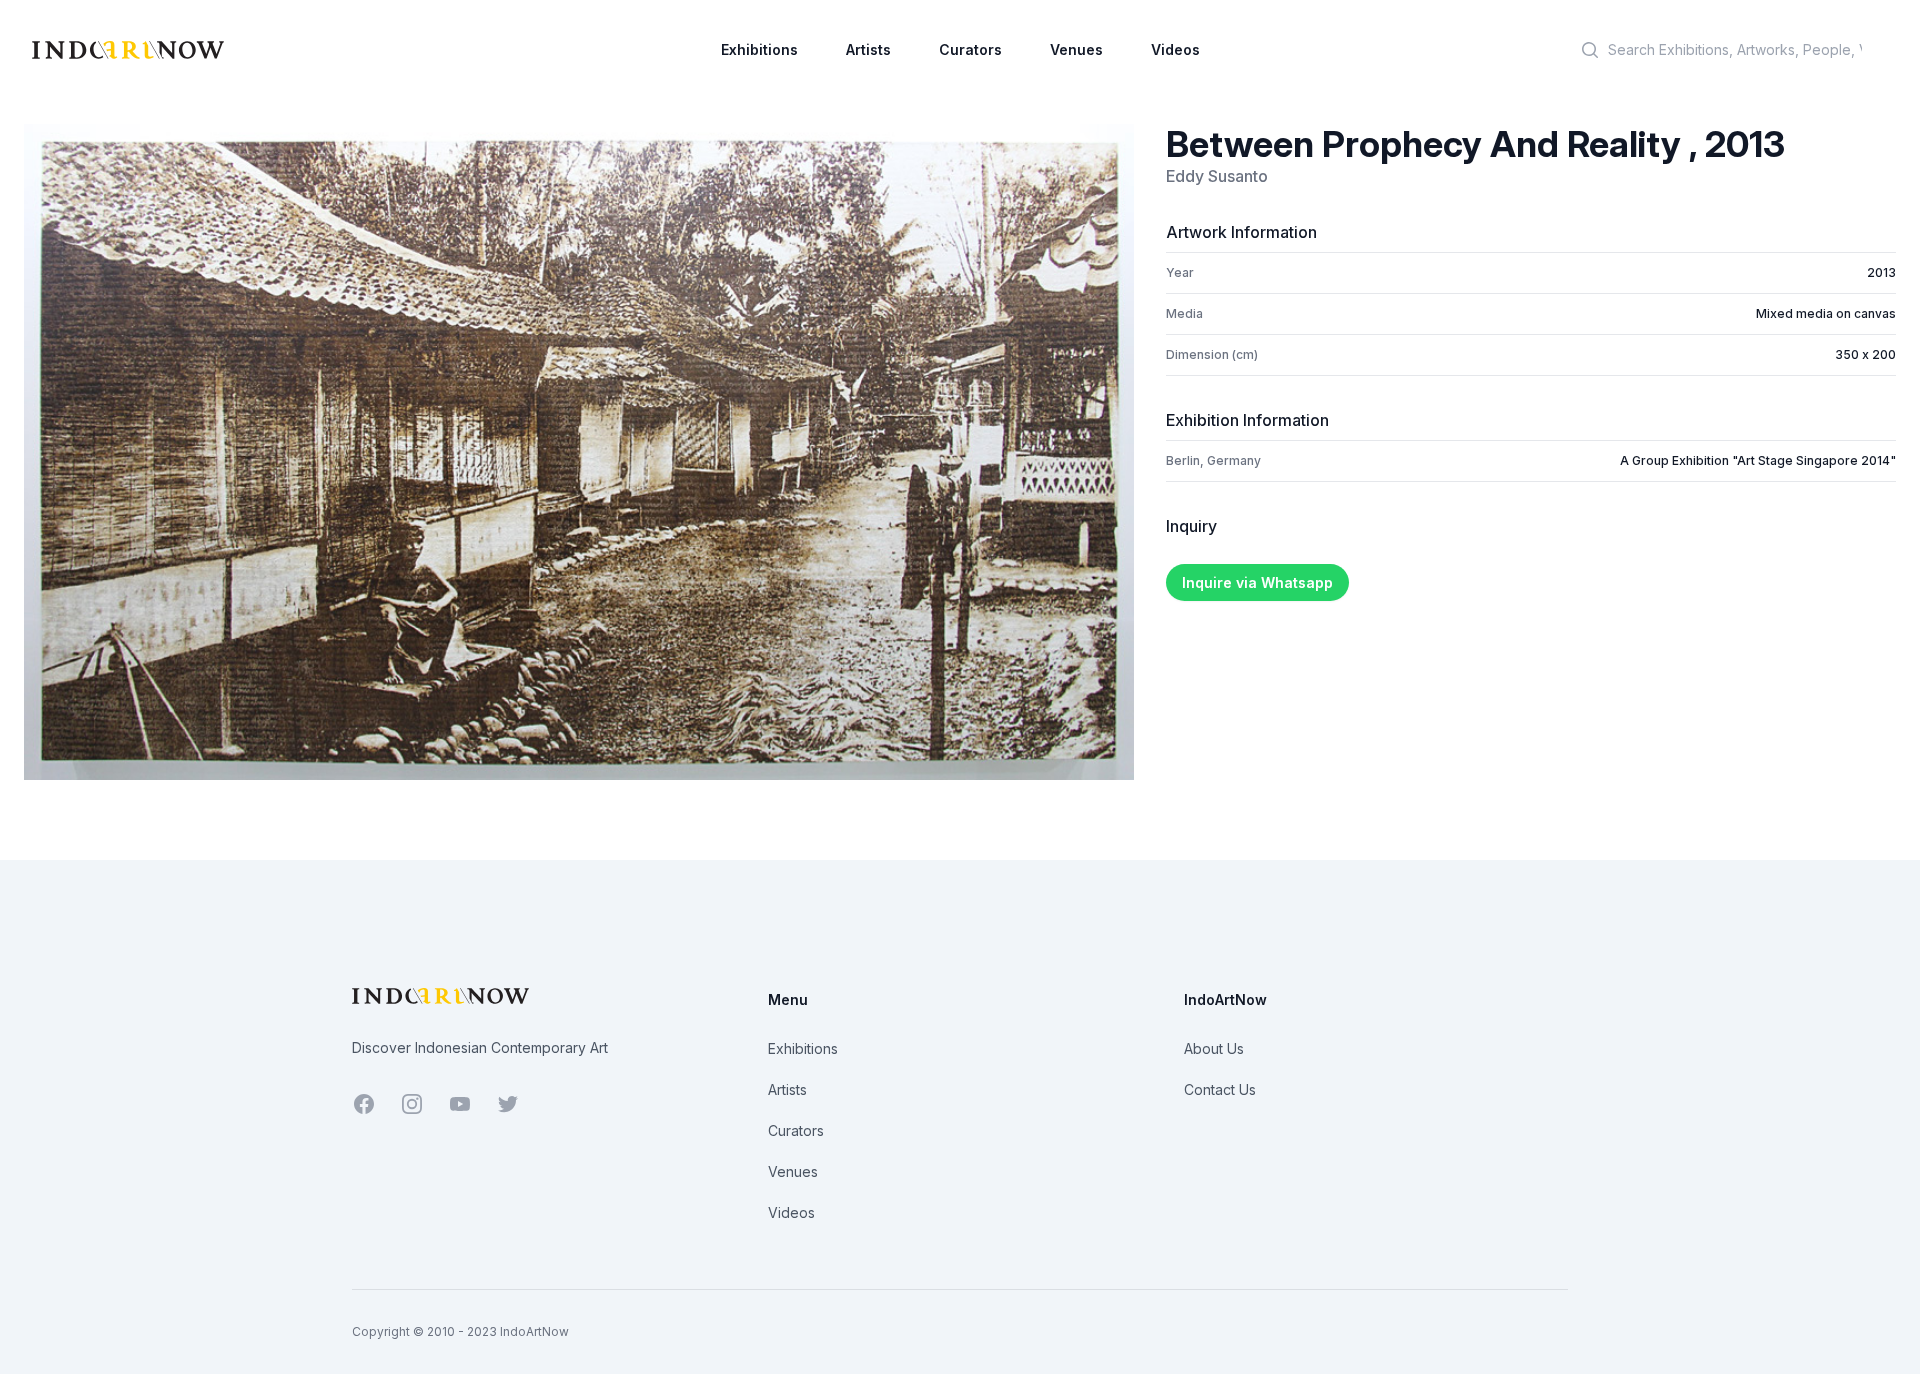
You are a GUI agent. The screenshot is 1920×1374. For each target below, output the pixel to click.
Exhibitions (759, 49)
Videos (1175, 49)
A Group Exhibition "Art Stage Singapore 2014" (1758, 460)
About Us (1214, 1048)
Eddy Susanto (1217, 176)
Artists (868, 49)
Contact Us (1220, 1089)
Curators (970, 49)
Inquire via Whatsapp (1257, 582)
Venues (1076, 49)
